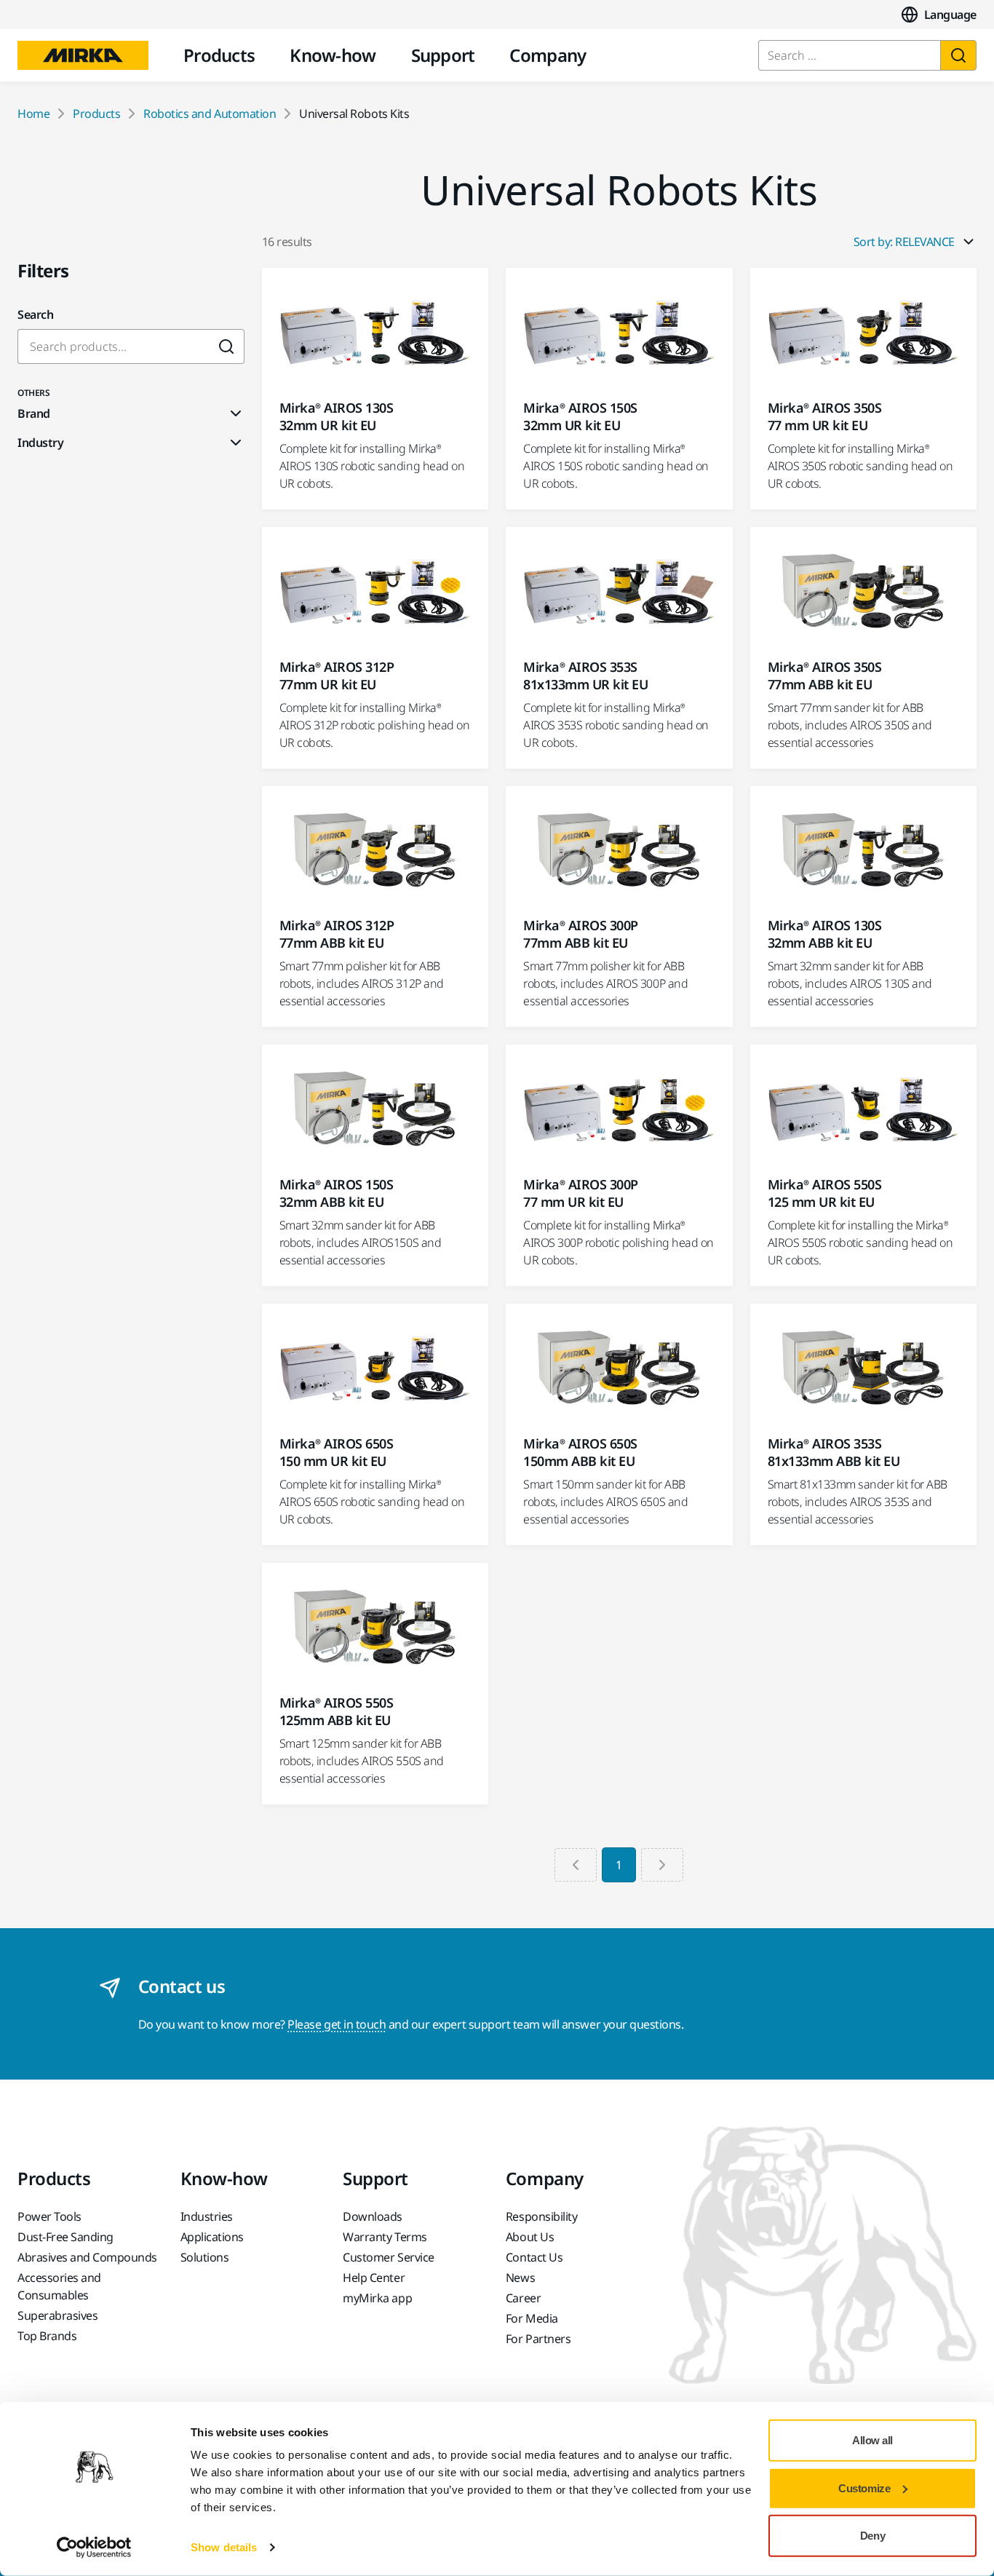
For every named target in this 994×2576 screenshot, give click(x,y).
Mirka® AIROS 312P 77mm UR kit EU (337, 675)
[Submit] (227, 346)
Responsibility (541, 2216)
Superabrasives (57, 2315)
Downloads (373, 2216)
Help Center (374, 2278)
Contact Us (534, 2257)
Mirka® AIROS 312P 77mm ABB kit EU (337, 934)
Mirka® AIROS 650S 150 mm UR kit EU (337, 1452)
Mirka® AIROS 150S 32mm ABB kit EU (337, 1193)
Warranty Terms (385, 2237)
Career (523, 2298)
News (520, 2278)
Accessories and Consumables (59, 2286)
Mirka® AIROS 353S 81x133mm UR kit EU (585, 675)
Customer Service (388, 2257)
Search (35, 314)
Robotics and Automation (210, 114)
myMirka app (377, 2298)
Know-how (333, 55)
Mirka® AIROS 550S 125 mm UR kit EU (825, 1193)
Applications (212, 2237)
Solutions (205, 2257)
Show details (224, 2547)
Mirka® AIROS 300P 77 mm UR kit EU (581, 1193)
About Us (530, 2237)
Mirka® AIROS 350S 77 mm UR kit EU (825, 416)
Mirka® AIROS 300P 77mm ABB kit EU (581, 934)
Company (548, 55)
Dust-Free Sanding (65, 2237)
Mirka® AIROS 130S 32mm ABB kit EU (825, 934)
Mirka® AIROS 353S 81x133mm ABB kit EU (834, 1452)
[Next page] (662, 1865)
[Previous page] (576, 1865)
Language (950, 15)
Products (219, 55)
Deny (872, 2536)
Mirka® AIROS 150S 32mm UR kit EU (580, 416)
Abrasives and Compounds (87, 2257)
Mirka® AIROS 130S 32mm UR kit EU (337, 416)
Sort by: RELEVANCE (904, 242)
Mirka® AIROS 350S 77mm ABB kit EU (825, 675)
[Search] (958, 55)
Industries (207, 2216)
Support (443, 55)
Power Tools (49, 2216)
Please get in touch (337, 2024)
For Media (532, 2318)
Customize (864, 2488)
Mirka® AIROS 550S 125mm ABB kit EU (337, 1711)
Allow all (872, 2440)
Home (33, 114)
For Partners (538, 2339)
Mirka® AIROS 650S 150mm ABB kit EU (580, 1452)
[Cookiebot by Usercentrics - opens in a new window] (94, 2548)
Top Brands (47, 2336)
